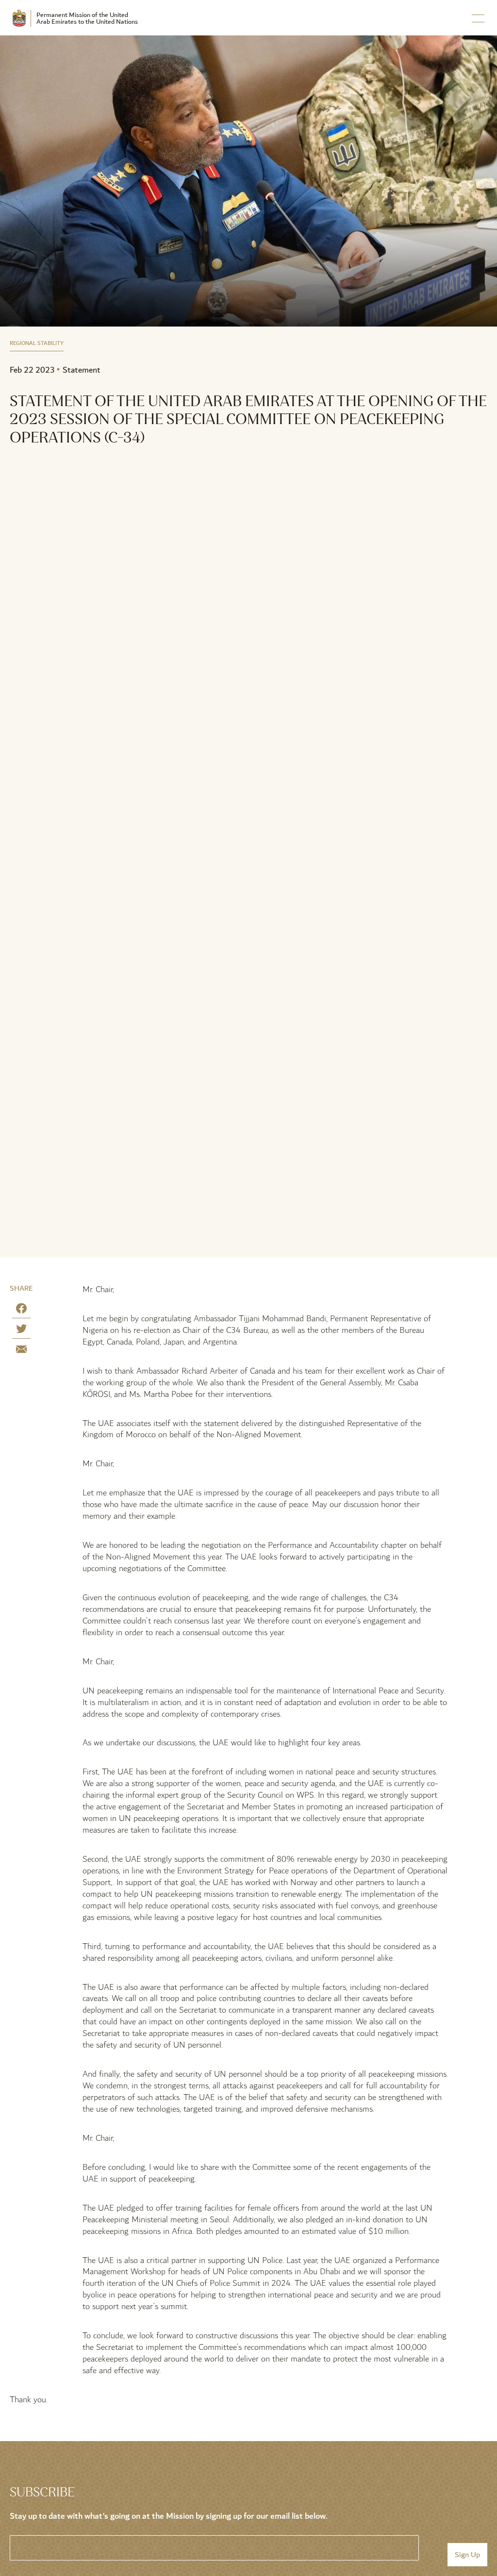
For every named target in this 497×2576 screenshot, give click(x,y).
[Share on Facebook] (21, 1310)
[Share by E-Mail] (21, 1351)
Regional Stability (37, 344)
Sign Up (467, 2555)
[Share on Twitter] (21, 1331)
